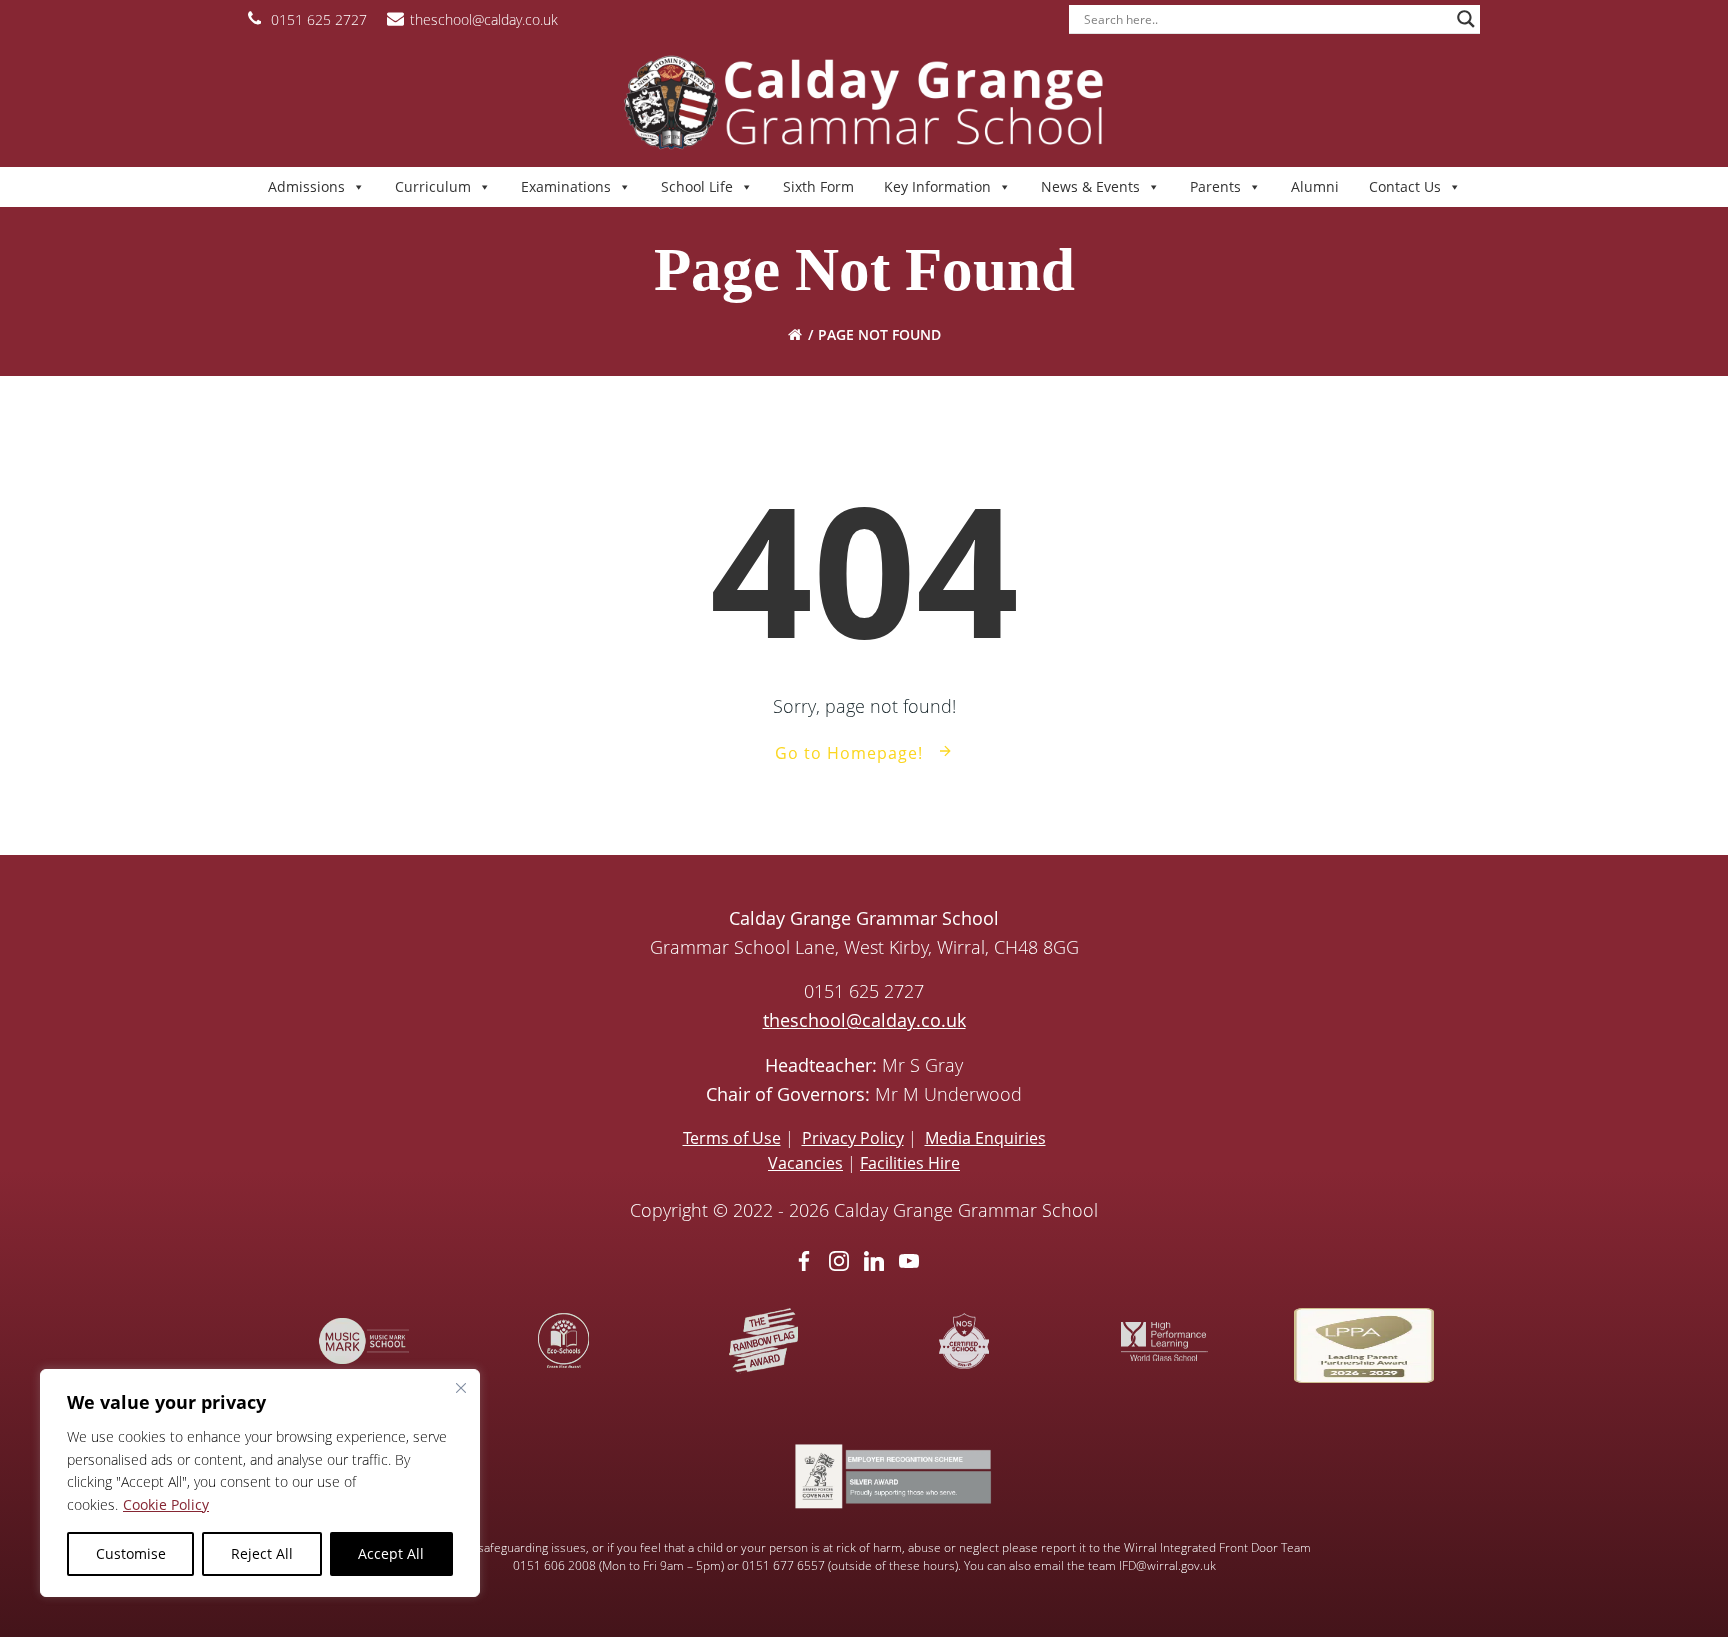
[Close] (461, 1388)
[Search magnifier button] (1466, 19)
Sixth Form (818, 186)
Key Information (937, 186)
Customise (131, 1553)
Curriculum (433, 186)
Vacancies (805, 1163)
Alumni (1315, 186)
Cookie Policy (166, 1504)
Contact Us (1405, 186)
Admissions (306, 186)
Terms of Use (732, 1138)
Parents (1215, 186)
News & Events (1090, 186)
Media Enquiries (985, 1138)
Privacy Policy (853, 1138)
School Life (697, 186)
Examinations (566, 186)
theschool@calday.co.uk (864, 1020)
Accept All (391, 1553)
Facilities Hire (910, 1163)
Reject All (262, 1553)
